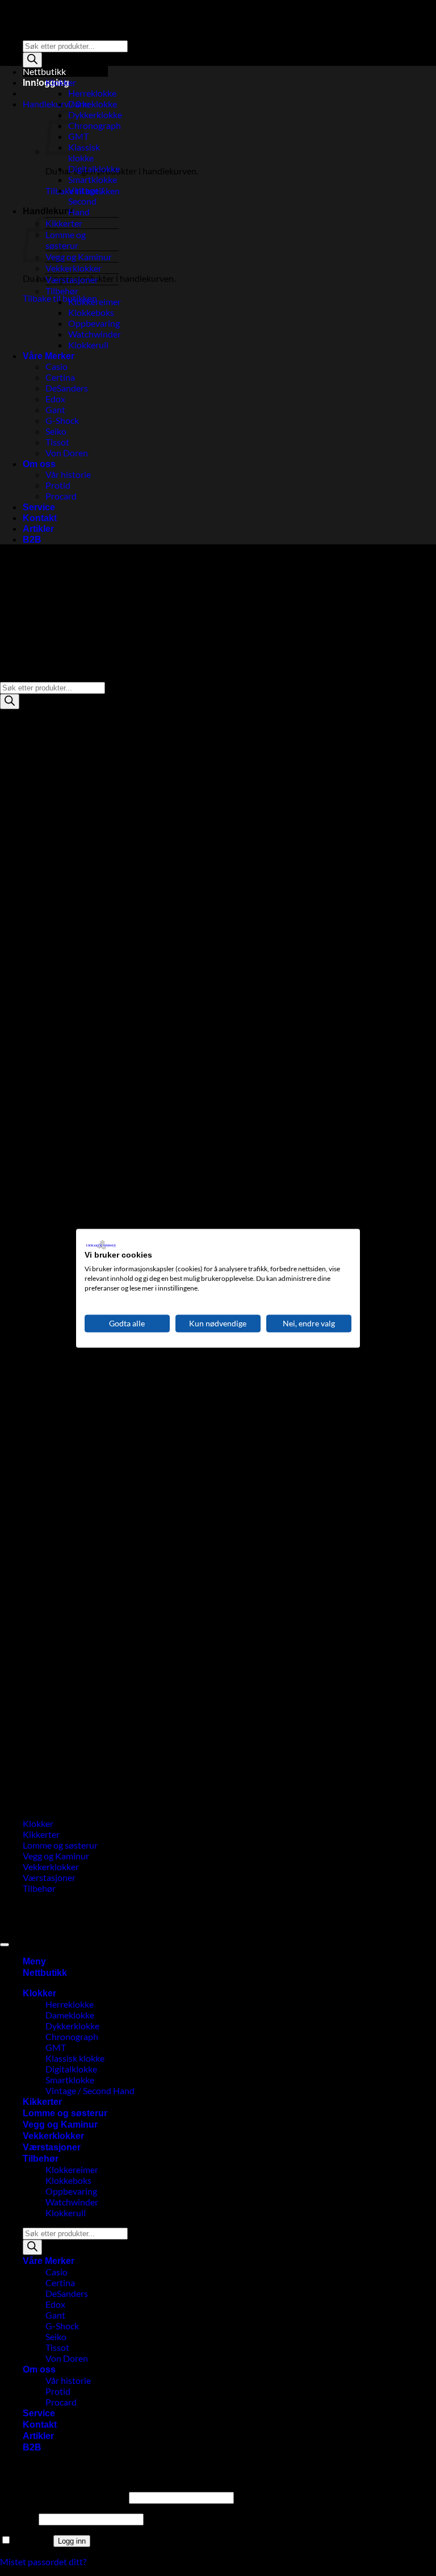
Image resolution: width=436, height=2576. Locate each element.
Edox (55, 399)
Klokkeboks (91, 312)
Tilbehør (62, 291)
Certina (60, 377)
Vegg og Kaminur (79, 257)
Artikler (38, 529)
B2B (32, 540)
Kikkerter (64, 223)
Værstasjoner (72, 279)
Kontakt (40, 518)
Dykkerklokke (95, 115)
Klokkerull (88, 345)
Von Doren (67, 453)
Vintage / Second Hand (86, 201)
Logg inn (72, 2541)
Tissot (57, 442)
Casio (56, 366)
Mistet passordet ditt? (43, 2562)
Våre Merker (49, 356)
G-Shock (62, 420)
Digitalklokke (94, 168)
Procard (61, 496)
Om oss (39, 464)
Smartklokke (93, 179)
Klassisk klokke (75, 2058)
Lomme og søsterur (66, 240)
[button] (56, 104)
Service (39, 507)
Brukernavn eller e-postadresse (64, 2497)
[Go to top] (5, 1945)
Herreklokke (92, 93)
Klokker (61, 82)
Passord (18, 2518)
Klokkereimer (95, 301)
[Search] (32, 60)
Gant (55, 409)
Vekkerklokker (74, 268)
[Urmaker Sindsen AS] (1, 5)
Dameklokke (93, 104)
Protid (58, 485)
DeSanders (67, 388)
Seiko (56, 431)
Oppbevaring (94, 323)
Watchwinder (95, 334)
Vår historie (68, 474)
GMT (56, 2047)
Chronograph (95, 125)
